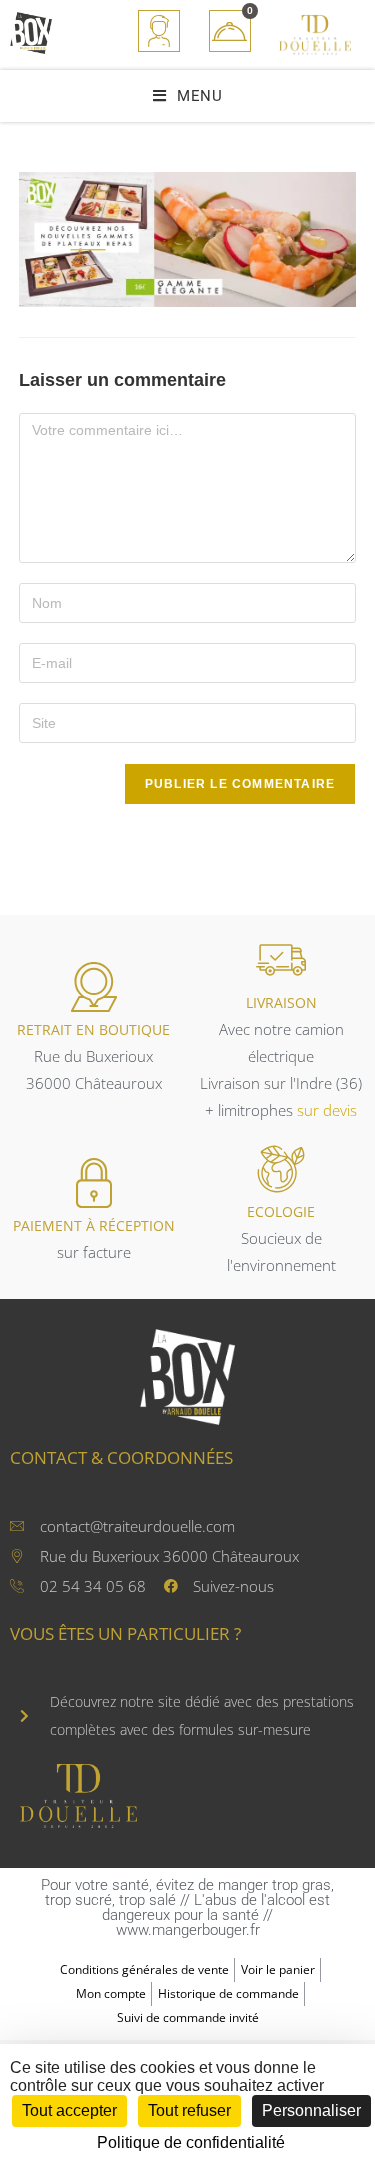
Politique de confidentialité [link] (191, 2142)
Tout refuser (189, 2110)
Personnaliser (311, 2110)
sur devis (327, 1110)
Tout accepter (69, 2110)
